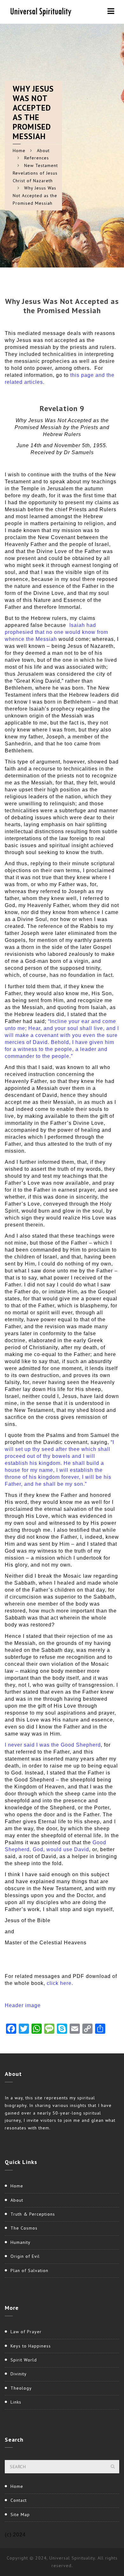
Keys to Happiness (31, 2346)
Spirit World (24, 2360)
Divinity (19, 2374)
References (37, 158)
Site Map (20, 2515)
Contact (19, 2500)
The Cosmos (24, 2228)
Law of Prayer (26, 2332)
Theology (21, 2388)
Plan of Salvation (29, 2270)
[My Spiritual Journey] (40, 11)
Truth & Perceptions (33, 2214)
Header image (24, 2005)
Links (16, 2402)
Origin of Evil (25, 2256)
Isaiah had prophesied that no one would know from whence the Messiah (56, 632)
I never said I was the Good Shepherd (53, 1745)
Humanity (21, 2242)
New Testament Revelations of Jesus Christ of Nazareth (35, 173)
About (43, 151)
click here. (60, 1983)
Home (19, 151)
